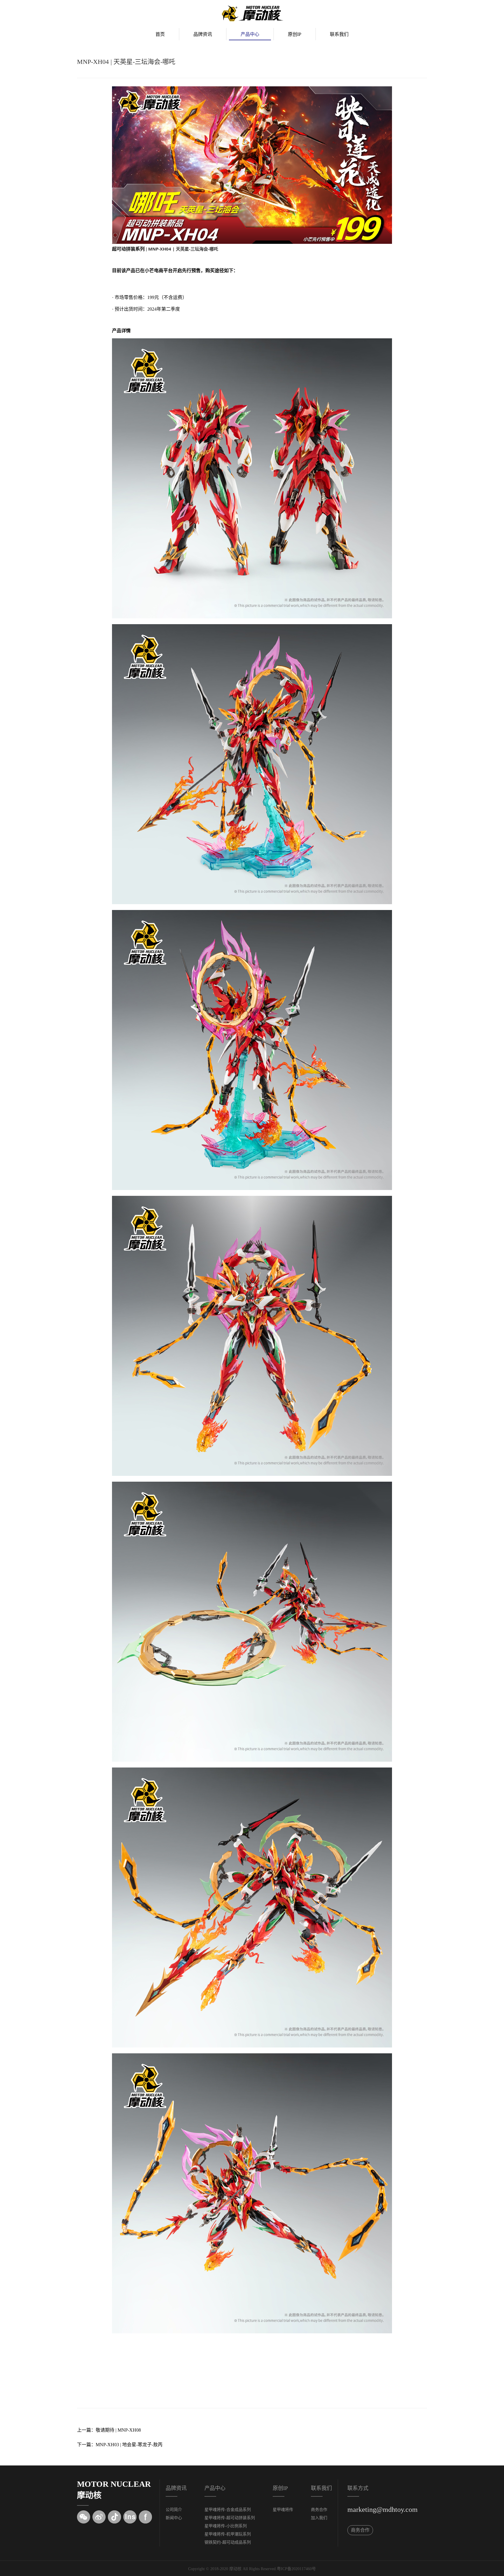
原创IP (295, 34)
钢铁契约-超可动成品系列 (228, 2542)
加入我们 (319, 2518)
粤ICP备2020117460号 (296, 2569)
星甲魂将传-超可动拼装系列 (230, 2518)
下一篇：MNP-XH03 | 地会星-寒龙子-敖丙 (120, 2445)
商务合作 (319, 2510)
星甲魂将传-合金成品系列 (228, 2510)
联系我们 (339, 34)
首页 (160, 34)
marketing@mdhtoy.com (383, 2509)
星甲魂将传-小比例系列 (226, 2526)
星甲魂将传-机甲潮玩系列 (228, 2534)
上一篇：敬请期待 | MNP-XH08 (109, 2430)
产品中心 (250, 34)
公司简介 (174, 2510)
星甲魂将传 (283, 2510)
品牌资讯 (203, 34)
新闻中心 (174, 2518)
